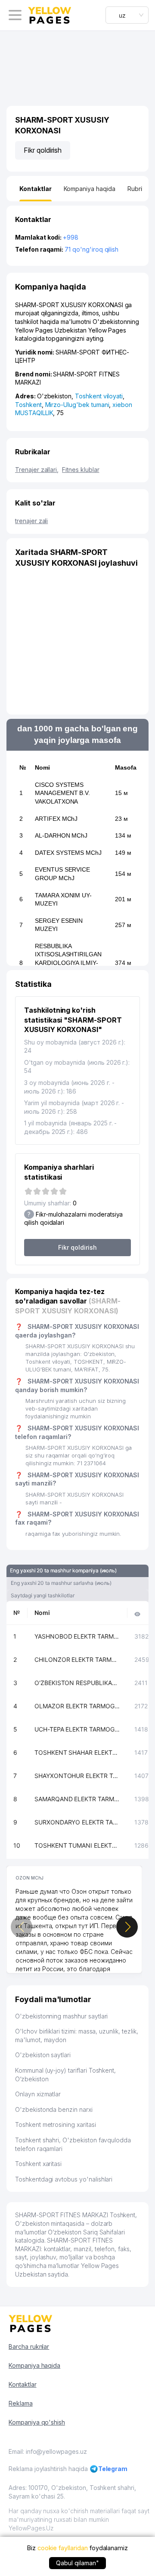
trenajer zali (31, 521)
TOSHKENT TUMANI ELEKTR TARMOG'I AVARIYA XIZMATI (77, 1845)
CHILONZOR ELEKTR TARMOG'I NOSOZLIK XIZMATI (77, 1659)
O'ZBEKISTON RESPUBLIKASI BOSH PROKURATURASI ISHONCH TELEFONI (77, 1683)
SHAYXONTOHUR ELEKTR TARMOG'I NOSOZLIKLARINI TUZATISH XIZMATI (77, 1776)
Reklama (21, 2403)
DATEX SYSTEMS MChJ (68, 853)
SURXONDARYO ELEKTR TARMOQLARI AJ (77, 1822)
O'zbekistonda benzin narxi (54, 2109)
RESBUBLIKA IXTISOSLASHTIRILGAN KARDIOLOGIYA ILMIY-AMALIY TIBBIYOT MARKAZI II (68, 963)
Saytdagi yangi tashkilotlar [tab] (43, 1595)
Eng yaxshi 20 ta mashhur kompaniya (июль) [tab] (63, 1570)
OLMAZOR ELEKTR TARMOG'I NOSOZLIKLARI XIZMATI (77, 1706)
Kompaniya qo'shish (37, 2422)
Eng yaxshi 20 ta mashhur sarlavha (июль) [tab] (61, 1583)
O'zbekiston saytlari (43, 2055)
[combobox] (127, 15)
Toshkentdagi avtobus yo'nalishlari (64, 2179)
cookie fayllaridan (63, 2548)
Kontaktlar (23, 2384)
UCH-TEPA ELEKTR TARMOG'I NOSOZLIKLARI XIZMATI (77, 1729)
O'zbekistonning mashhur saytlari (61, 2016)
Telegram (113, 2469)
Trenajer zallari (37, 470)
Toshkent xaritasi (38, 2164)
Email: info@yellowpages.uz (48, 2451)
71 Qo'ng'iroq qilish (91, 249)
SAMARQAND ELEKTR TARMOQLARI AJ (77, 1799)
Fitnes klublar (81, 470)
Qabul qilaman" (77, 2563)
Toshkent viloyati (99, 396)
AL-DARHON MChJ (61, 835)
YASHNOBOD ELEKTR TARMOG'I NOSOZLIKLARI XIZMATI (77, 1636)
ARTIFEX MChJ (56, 819)
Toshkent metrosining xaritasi (56, 2125)
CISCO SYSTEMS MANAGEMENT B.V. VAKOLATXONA (62, 793)
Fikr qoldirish (43, 150)
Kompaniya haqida (34, 2365)
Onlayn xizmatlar (38, 2094)
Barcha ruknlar (29, 2346)
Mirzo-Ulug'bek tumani (77, 405)
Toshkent (28, 405)
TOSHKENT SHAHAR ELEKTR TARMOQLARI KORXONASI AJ (77, 1752)
